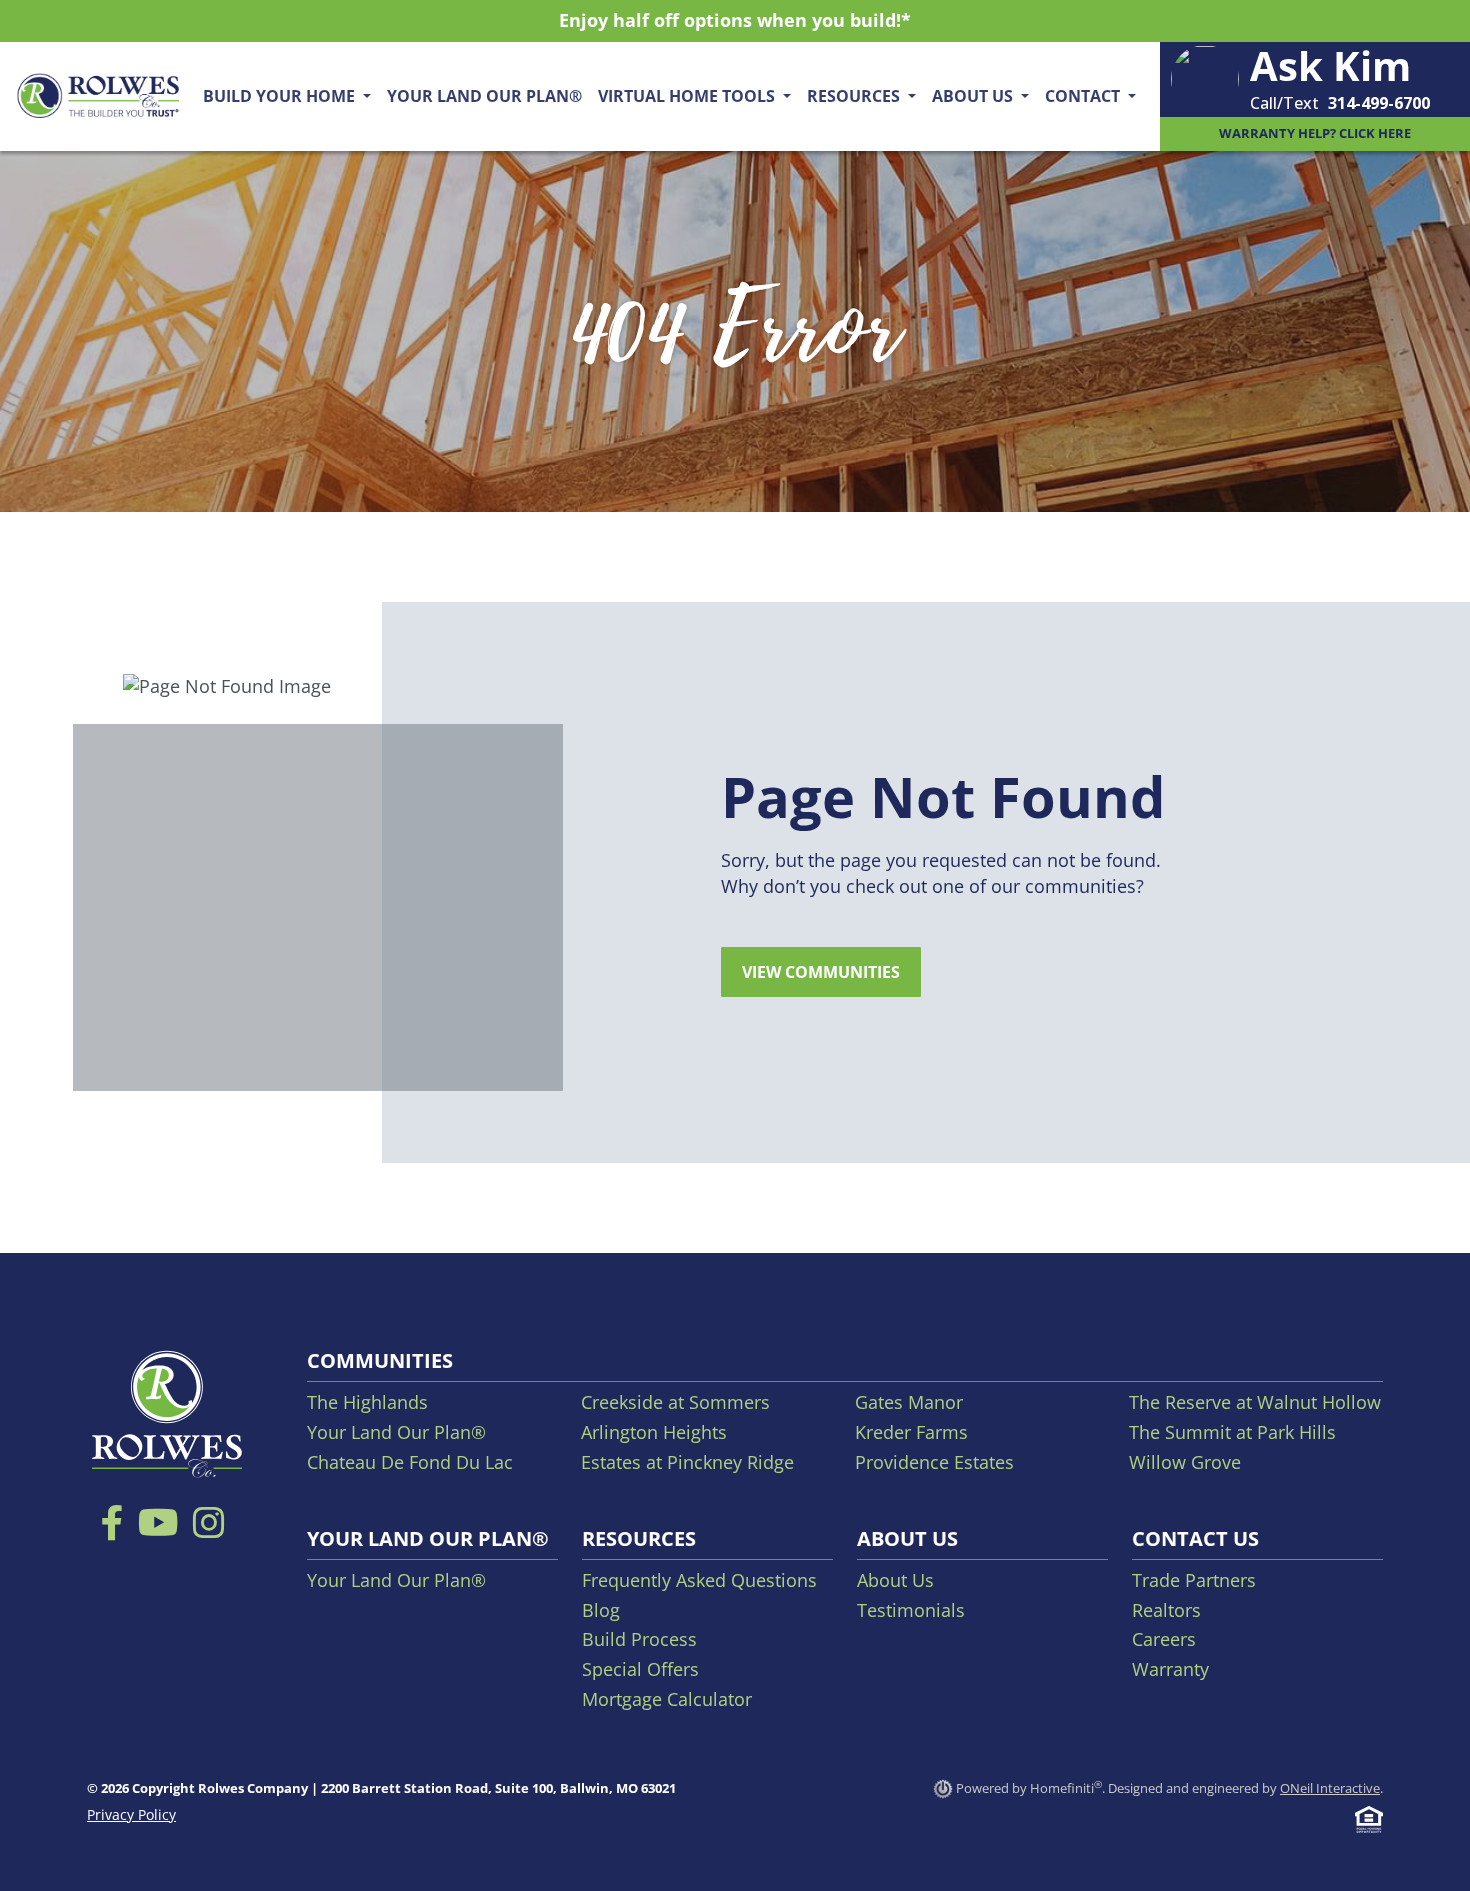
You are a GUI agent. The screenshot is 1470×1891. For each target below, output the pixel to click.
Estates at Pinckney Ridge (687, 1462)
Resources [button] (855, 96)
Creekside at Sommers (675, 1402)
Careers (1164, 1639)
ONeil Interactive (1330, 1788)
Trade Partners (1194, 1580)
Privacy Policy (131, 1814)
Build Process (639, 1639)
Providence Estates (934, 1462)
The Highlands (367, 1402)
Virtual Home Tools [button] (688, 96)
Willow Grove (1185, 1462)
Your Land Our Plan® (484, 96)
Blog (601, 1610)
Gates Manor (909, 1402)
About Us (895, 1580)
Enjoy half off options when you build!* (735, 20)
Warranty (1170, 1669)
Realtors (1166, 1610)
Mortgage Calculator (667, 1699)
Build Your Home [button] (281, 96)
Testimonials (911, 1610)
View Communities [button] (821, 972)
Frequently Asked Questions (699, 1580)
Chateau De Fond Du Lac (410, 1462)
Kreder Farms (911, 1432)
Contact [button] (1084, 96)
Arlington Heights (654, 1432)
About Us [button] (974, 96)
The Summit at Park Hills (1232, 1432)
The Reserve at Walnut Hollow (1255, 1402)
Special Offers (640, 1669)
